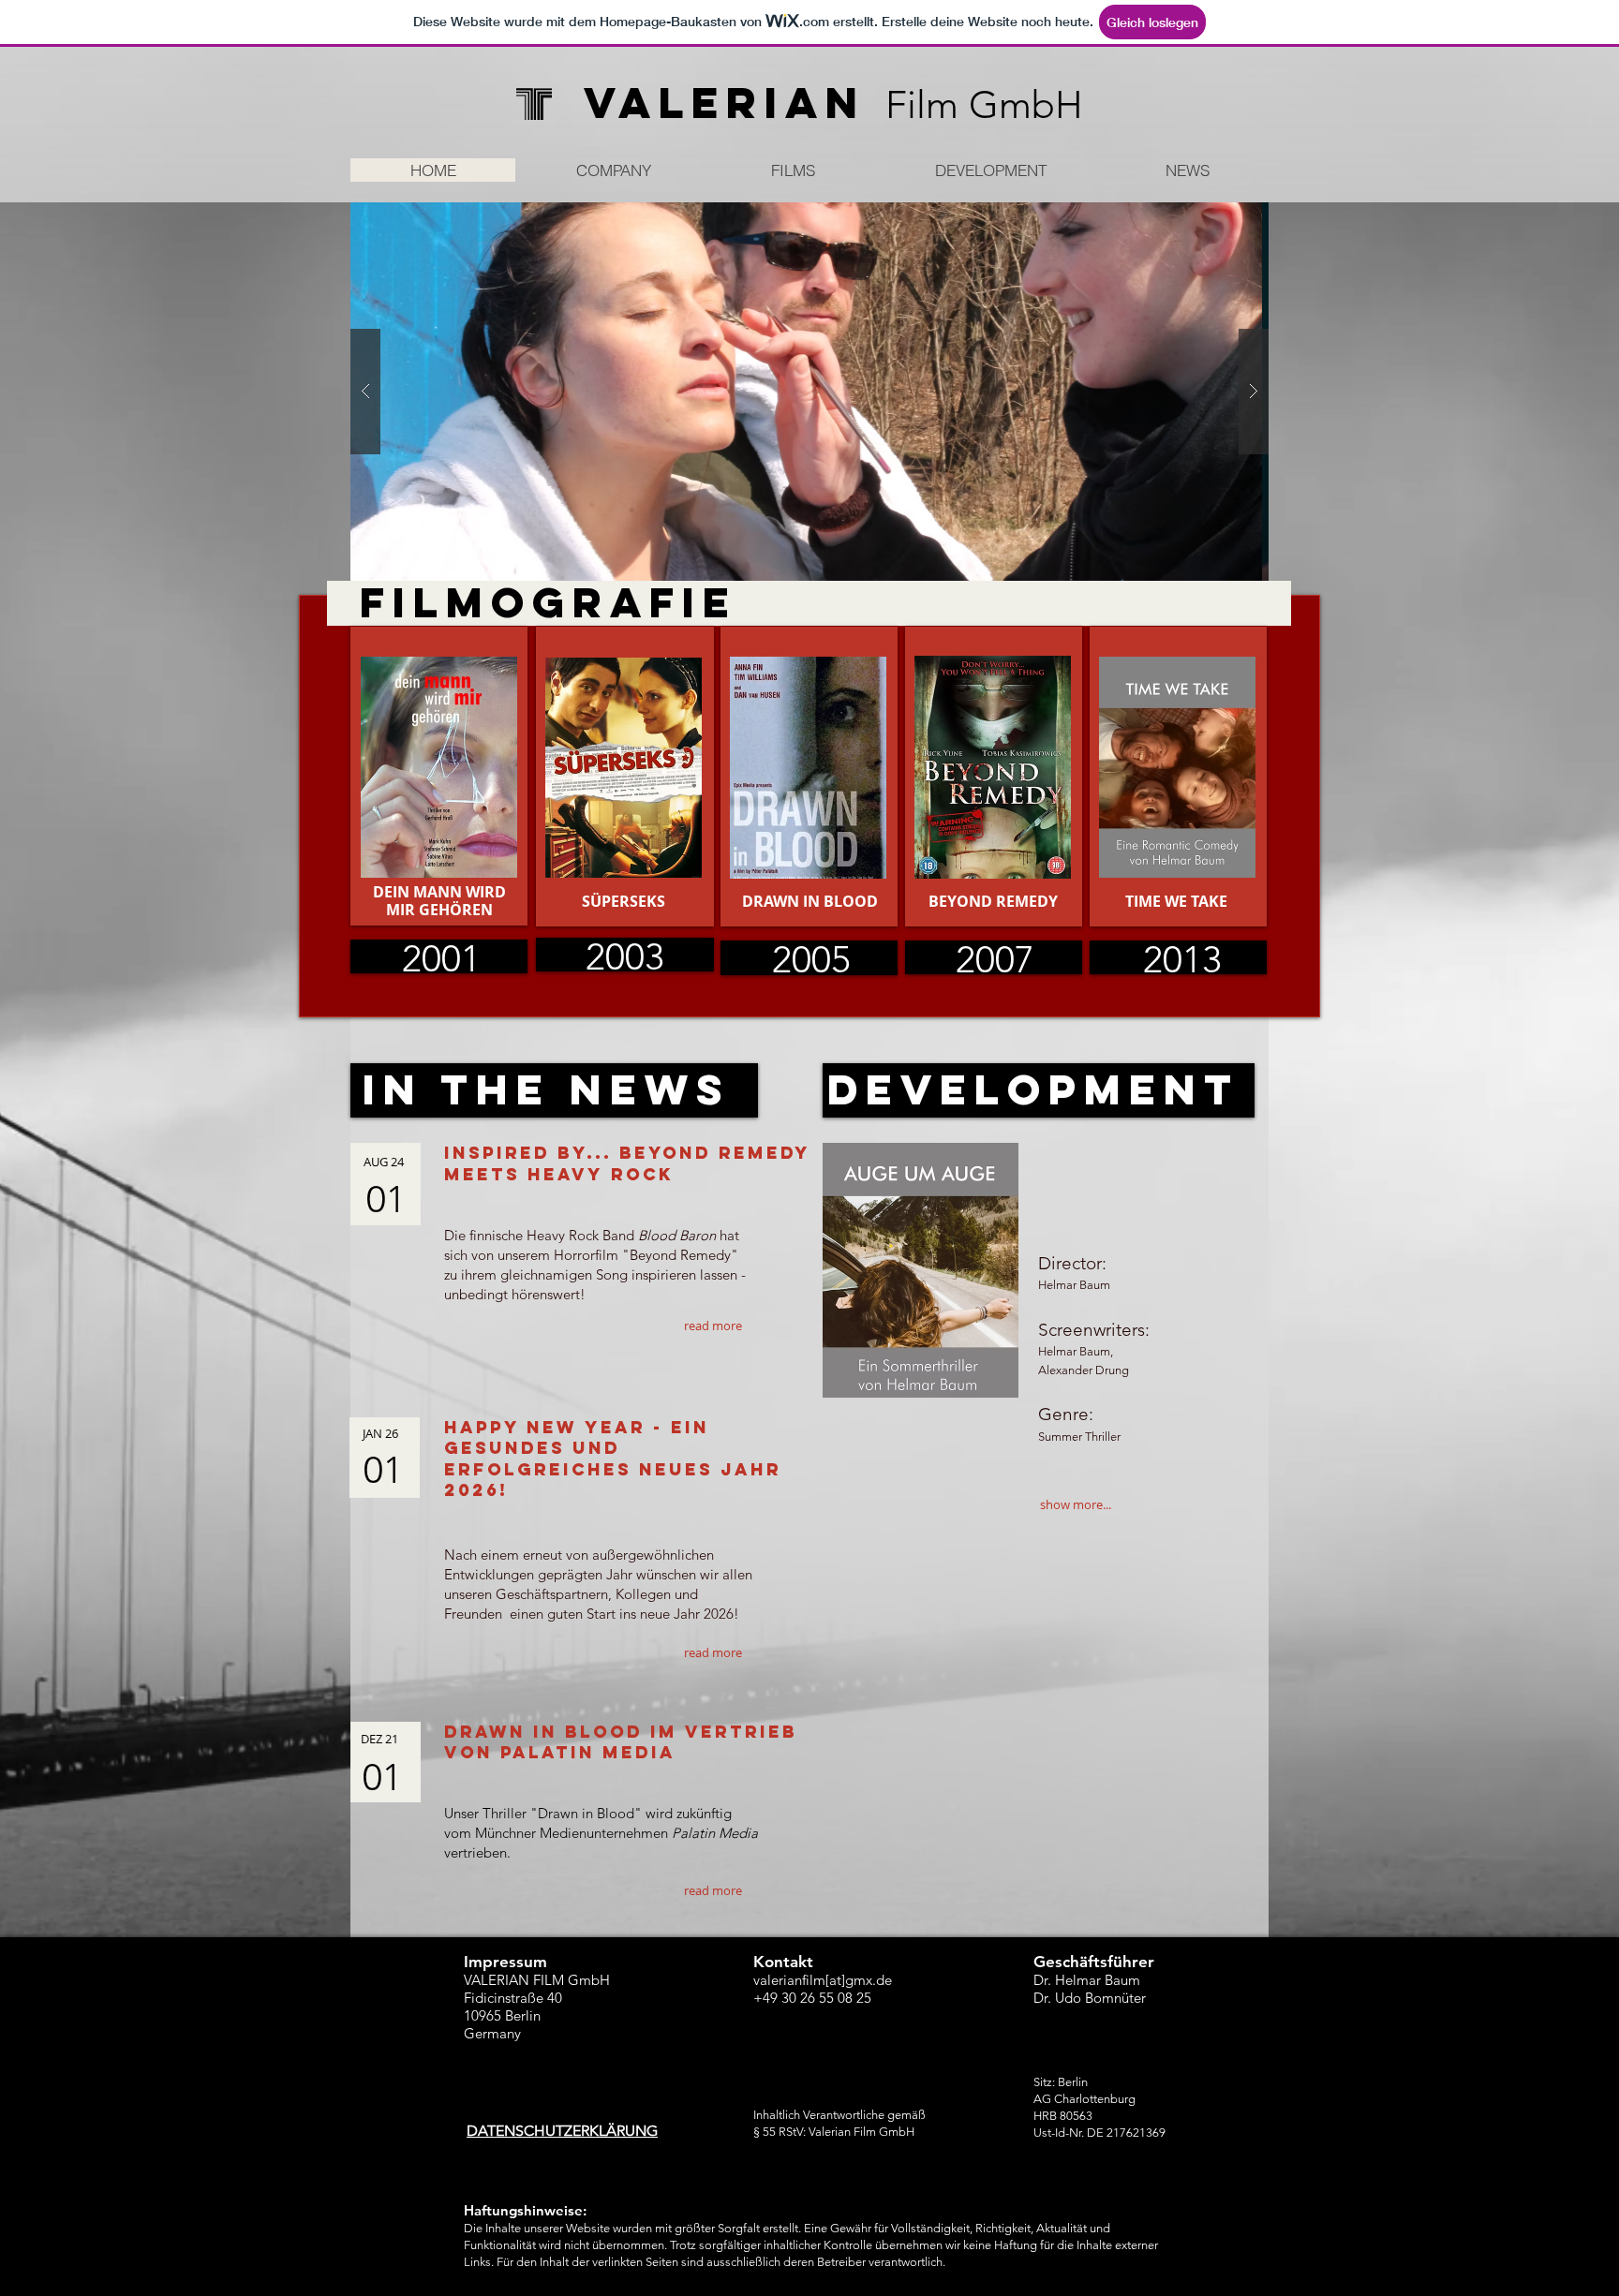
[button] (809, 392)
